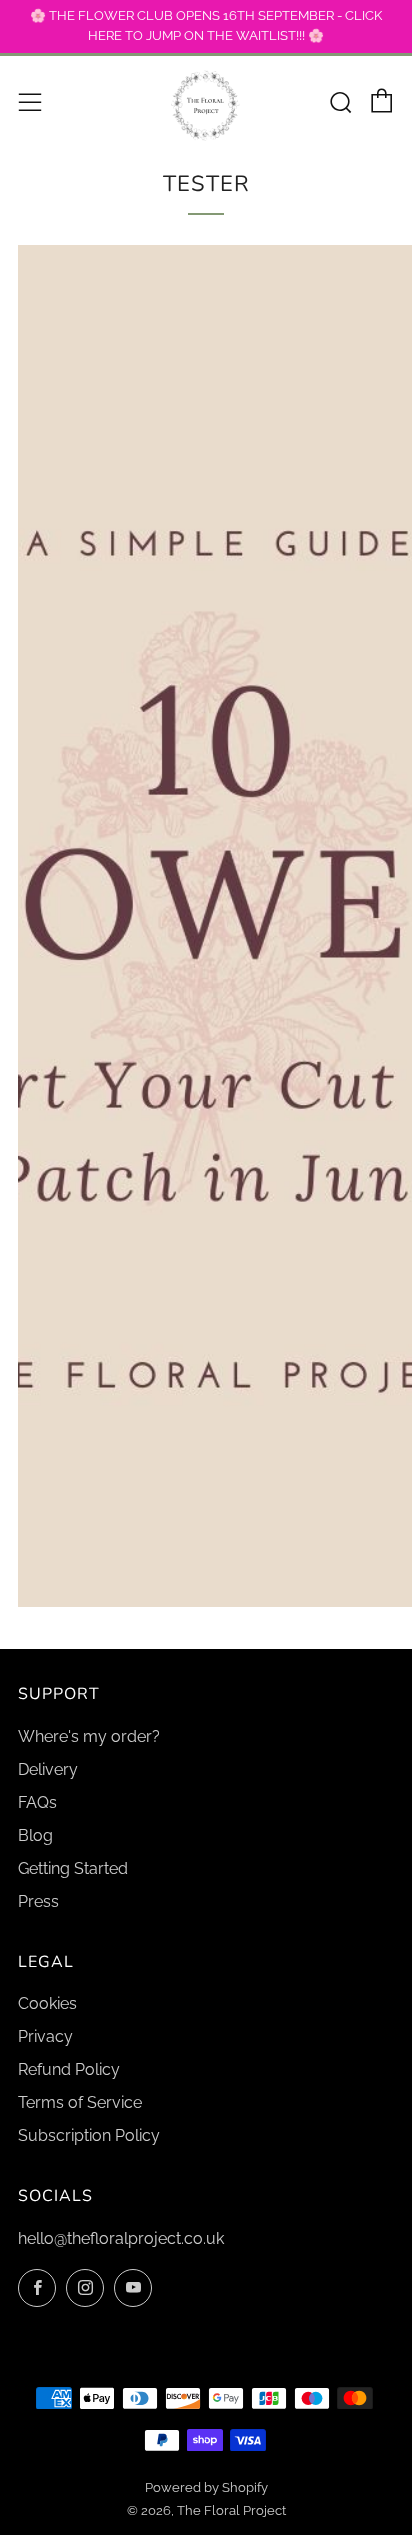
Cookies (47, 2003)
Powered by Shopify (206, 2487)
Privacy (45, 2036)
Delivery (48, 1769)
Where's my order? (89, 1736)
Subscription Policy (89, 2135)
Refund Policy (69, 2069)
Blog (35, 1835)
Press (38, 1901)
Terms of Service (80, 2102)
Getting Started (73, 1868)
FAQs (37, 1802)
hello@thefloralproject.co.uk (121, 2238)
